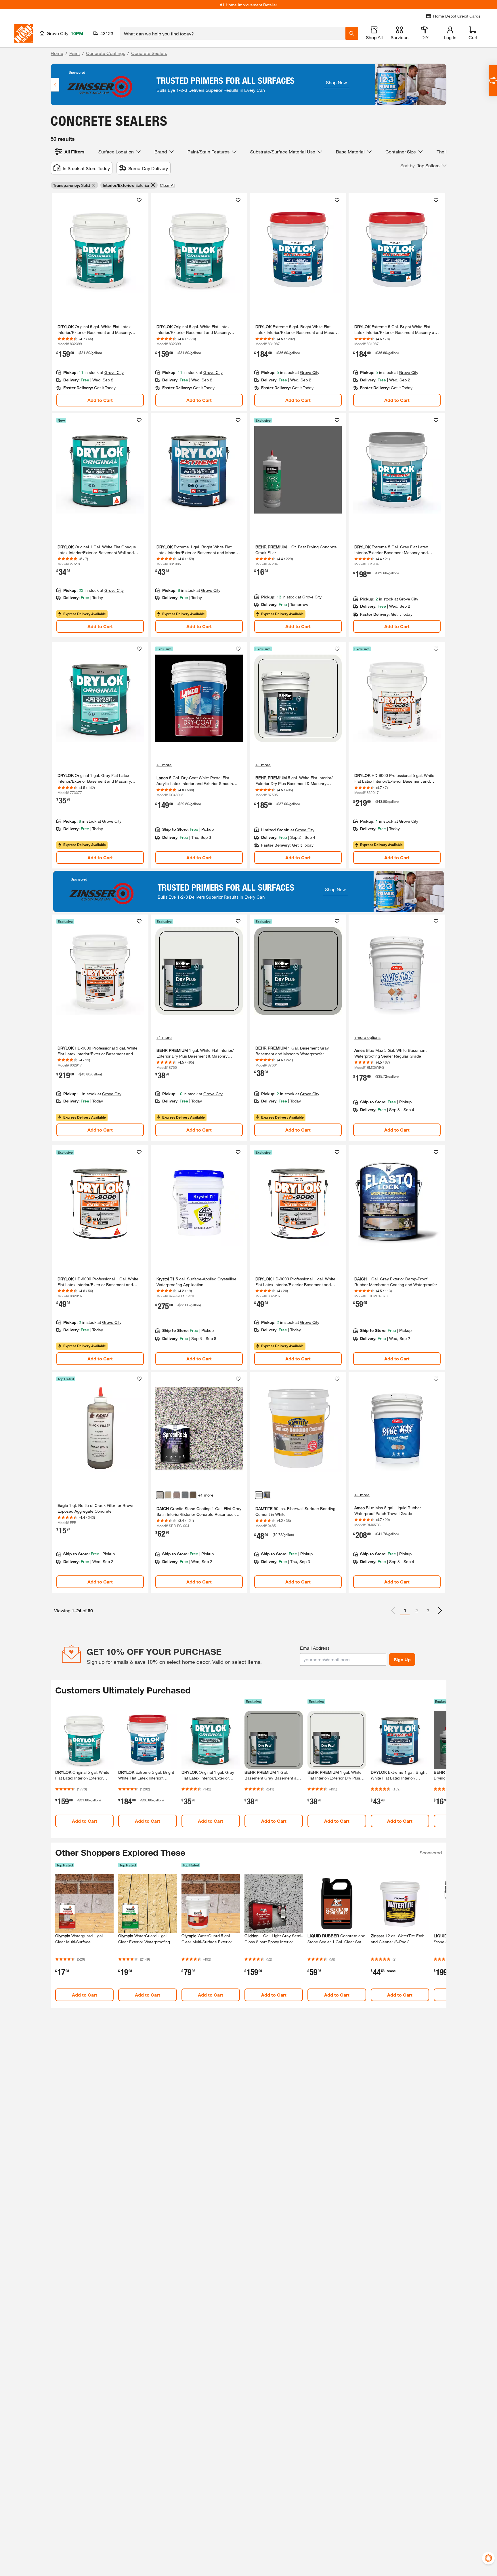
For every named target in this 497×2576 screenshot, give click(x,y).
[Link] (100, 302)
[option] (440, 1611)
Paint (75, 53)
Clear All (168, 185)
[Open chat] (493, 81)
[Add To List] (139, 200)
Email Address (315, 1648)
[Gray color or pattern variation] (267, 1495)
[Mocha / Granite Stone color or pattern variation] (193, 1495)
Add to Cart (100, 400)
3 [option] (428, 1610)
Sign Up (402, 1659)
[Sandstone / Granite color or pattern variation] (168, 1495)
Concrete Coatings (106, 53)
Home (57, 53)
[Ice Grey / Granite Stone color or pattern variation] (185, 1495)
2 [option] (417, 1610)
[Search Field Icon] (352, 33)
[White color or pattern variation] (259, 1495)
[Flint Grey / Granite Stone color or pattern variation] (160, 1495)
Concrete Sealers (149, 53)
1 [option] (405, 1610)
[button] (423, 166)
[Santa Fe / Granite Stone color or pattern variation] (177, 1495)
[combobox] (233, 33)
